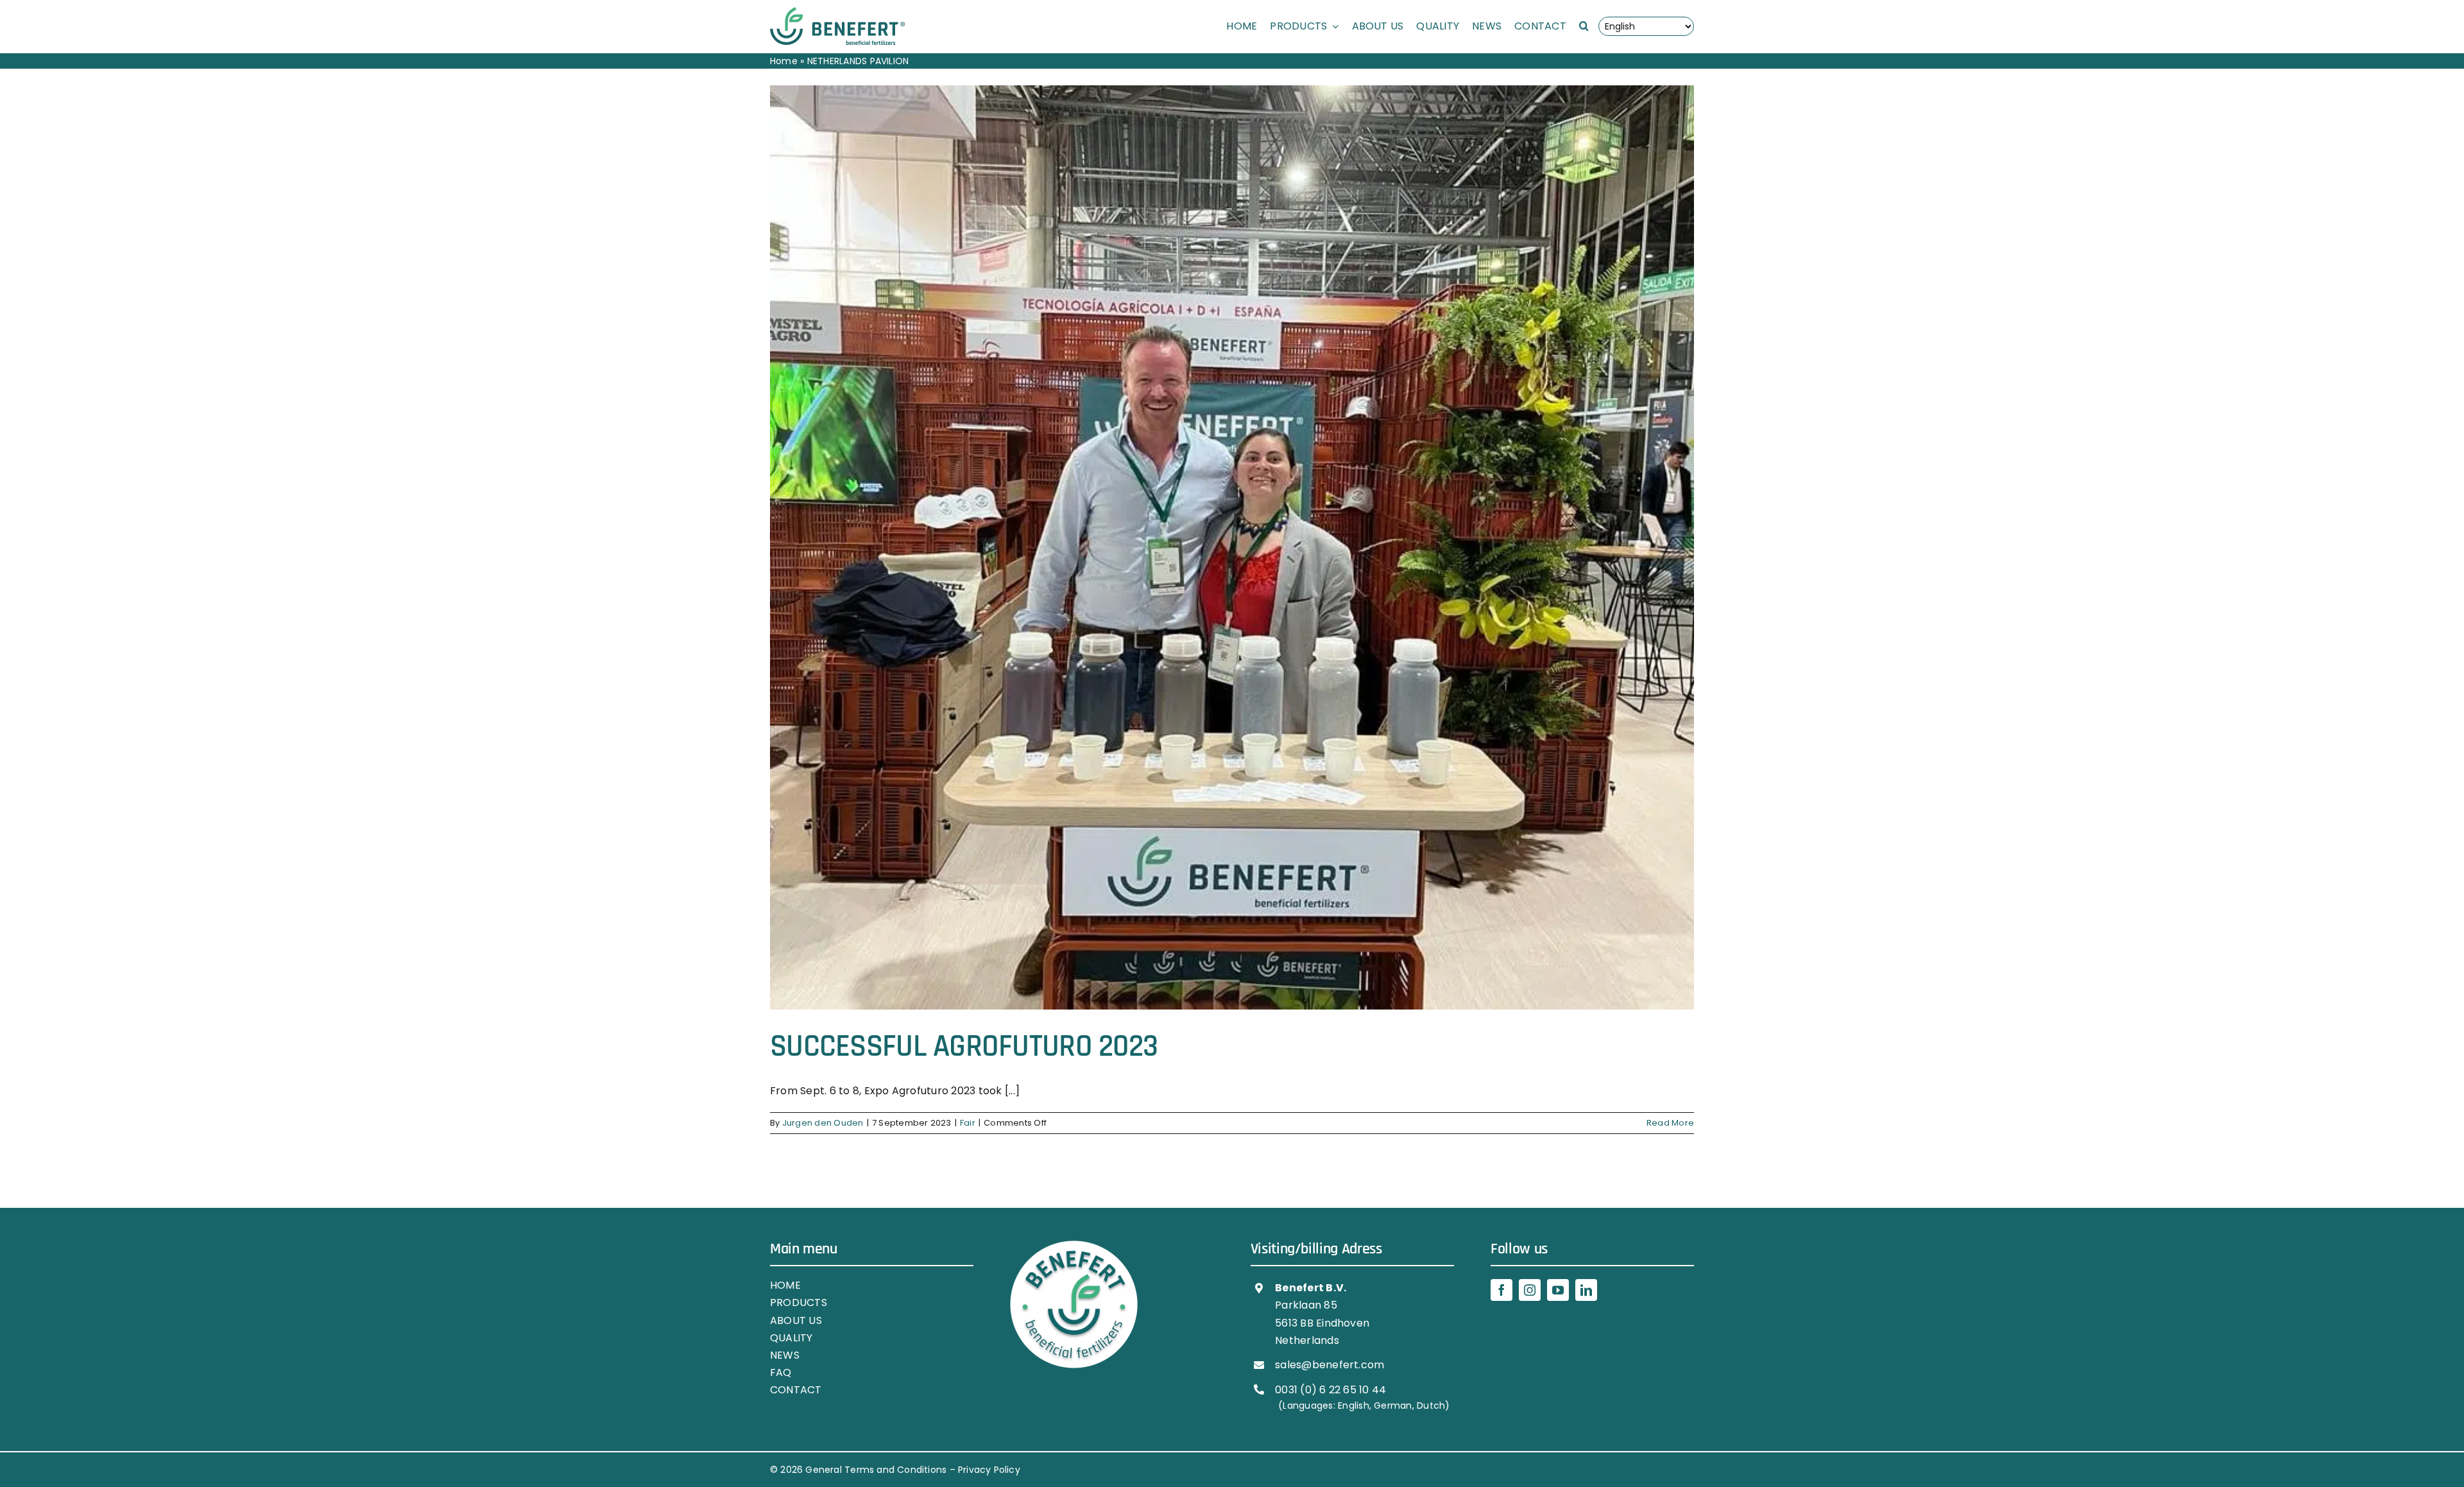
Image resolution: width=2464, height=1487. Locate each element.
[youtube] (1558, 1290)
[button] (1584, 26)
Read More (1670, 1123)
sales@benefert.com (1330, 1365)
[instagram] (1530, 1290)
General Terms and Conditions (876, 1470)
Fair (968, 1123)
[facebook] (1502, 1290)
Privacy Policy (989, 1470)
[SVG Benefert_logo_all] (837, 12)
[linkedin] (1586, 1290)
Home (784, 61)
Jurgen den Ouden (823, 1123)
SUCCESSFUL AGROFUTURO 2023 (964, 1047)
